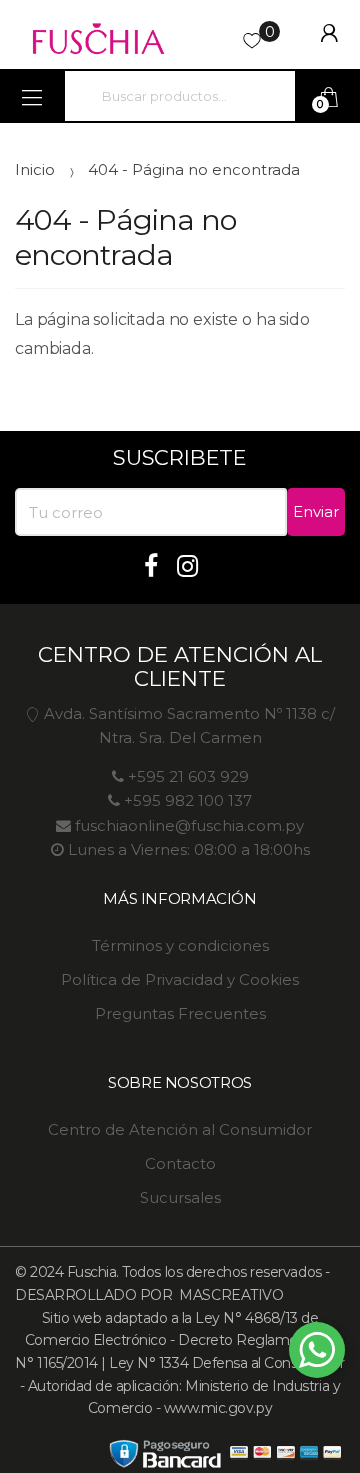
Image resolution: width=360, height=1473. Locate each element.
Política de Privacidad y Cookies (180, 979)
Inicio (35, 169)
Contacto (180, 1163)
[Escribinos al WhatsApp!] (317, 1354)
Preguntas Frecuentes (180, 1013)
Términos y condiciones (180, 945)
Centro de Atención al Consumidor (180, 1129)
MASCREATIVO (229, 1295)
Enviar (316, 511)
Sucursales (180, 1197)
